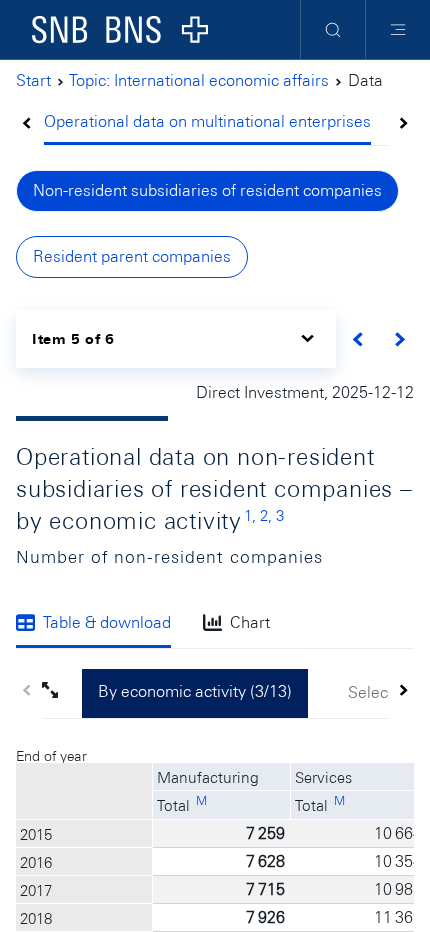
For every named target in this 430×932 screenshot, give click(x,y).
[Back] (358, 339)
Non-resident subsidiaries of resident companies (207, 190)
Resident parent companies (132, 256)
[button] (62, 693)
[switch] (176, 338)
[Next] (399, 339)
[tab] (207, 123)
